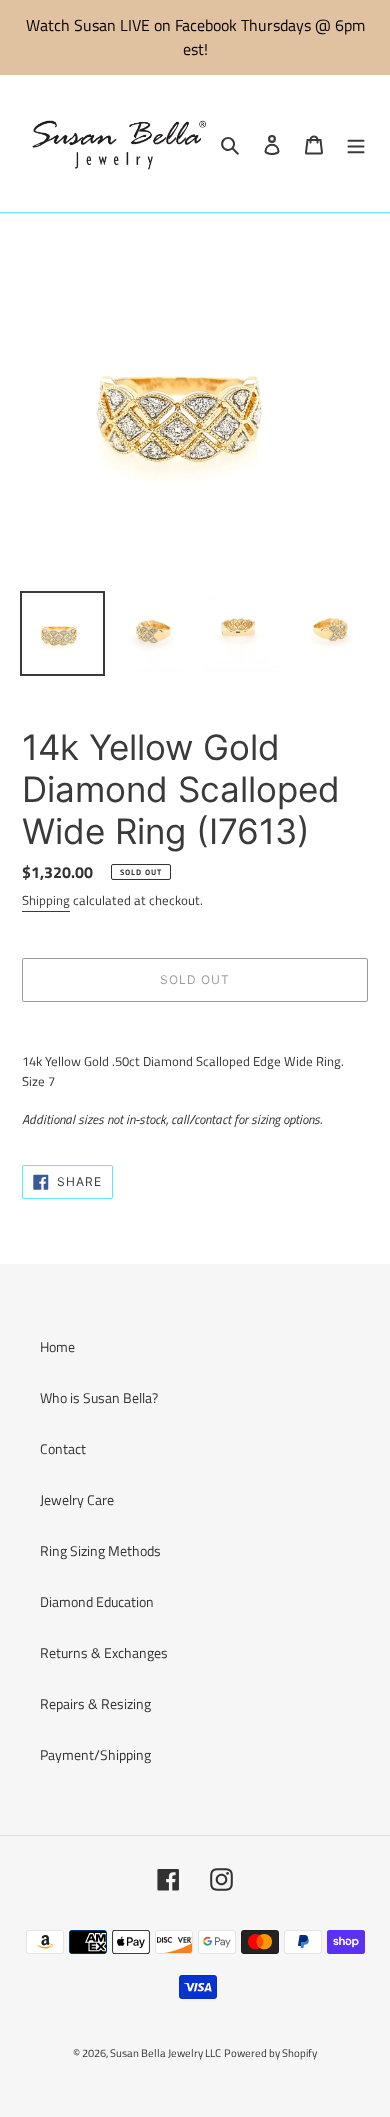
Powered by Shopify (270, 2053)
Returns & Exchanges (104, 1652)
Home (57, 1346)
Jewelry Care (77, 1499)
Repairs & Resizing (95, 1703)
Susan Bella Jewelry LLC (165, 2053)
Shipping (46, 900)
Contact (63, 1448)
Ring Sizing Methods (100, 1550)
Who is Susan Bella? (99, 1397)
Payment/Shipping (95, 1754)
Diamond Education (97, 1601)
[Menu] (356, 143)
